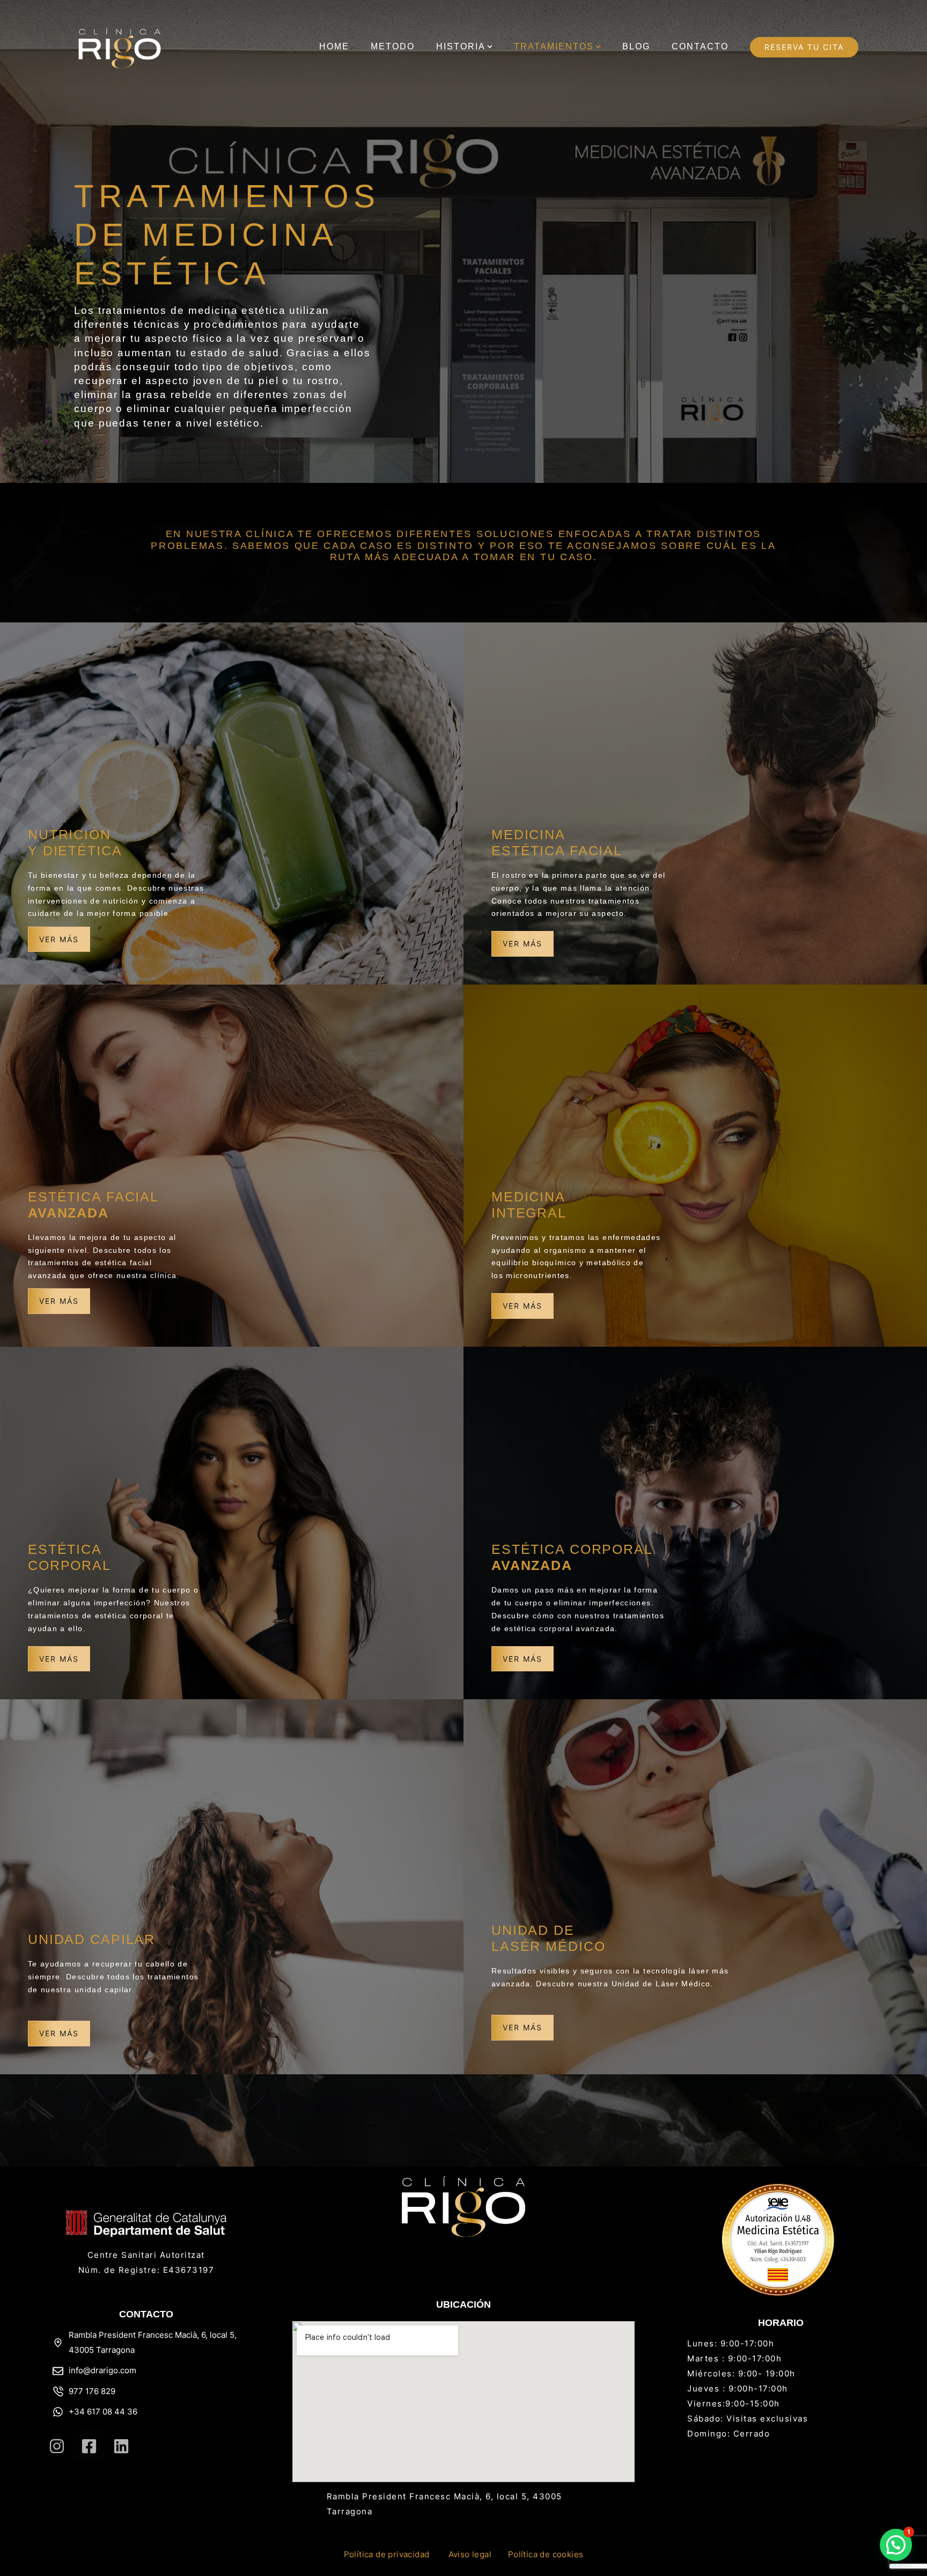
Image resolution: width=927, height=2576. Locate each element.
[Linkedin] (121, 2446)
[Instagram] (57, 2446)
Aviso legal (470, 2554)
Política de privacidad (387, 2554)
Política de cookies (546, 2554)
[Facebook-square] (89, 2446)
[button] (490, 47)
